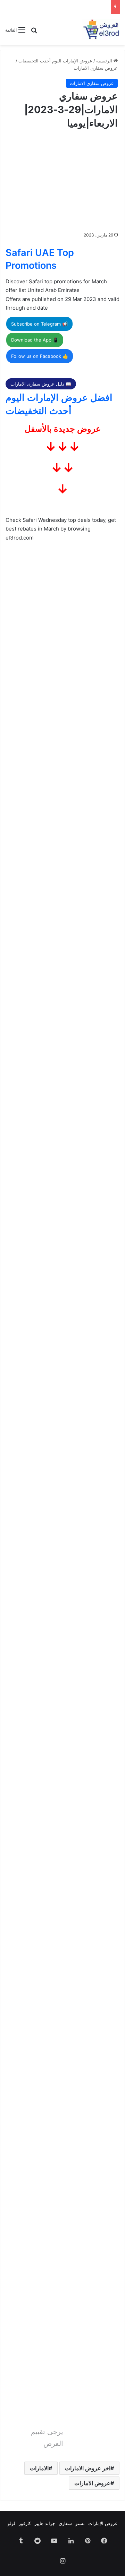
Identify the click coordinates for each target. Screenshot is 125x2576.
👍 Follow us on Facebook (40, 356)
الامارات (39, 2468)
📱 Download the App (35, 340)
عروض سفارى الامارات (96, 68)
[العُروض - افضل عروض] (101, 29)
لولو (11, 2523)
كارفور (25, 2523)
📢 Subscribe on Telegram (39, 324)
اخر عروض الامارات (88, 2468)
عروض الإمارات (103, 2523)
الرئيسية (105, 61)
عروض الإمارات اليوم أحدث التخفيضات (55, 61)
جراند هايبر (45, 2523)
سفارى (65, 2523)
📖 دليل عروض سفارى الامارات (41, 384)
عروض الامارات (92, 2483)
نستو (80, 2523)
